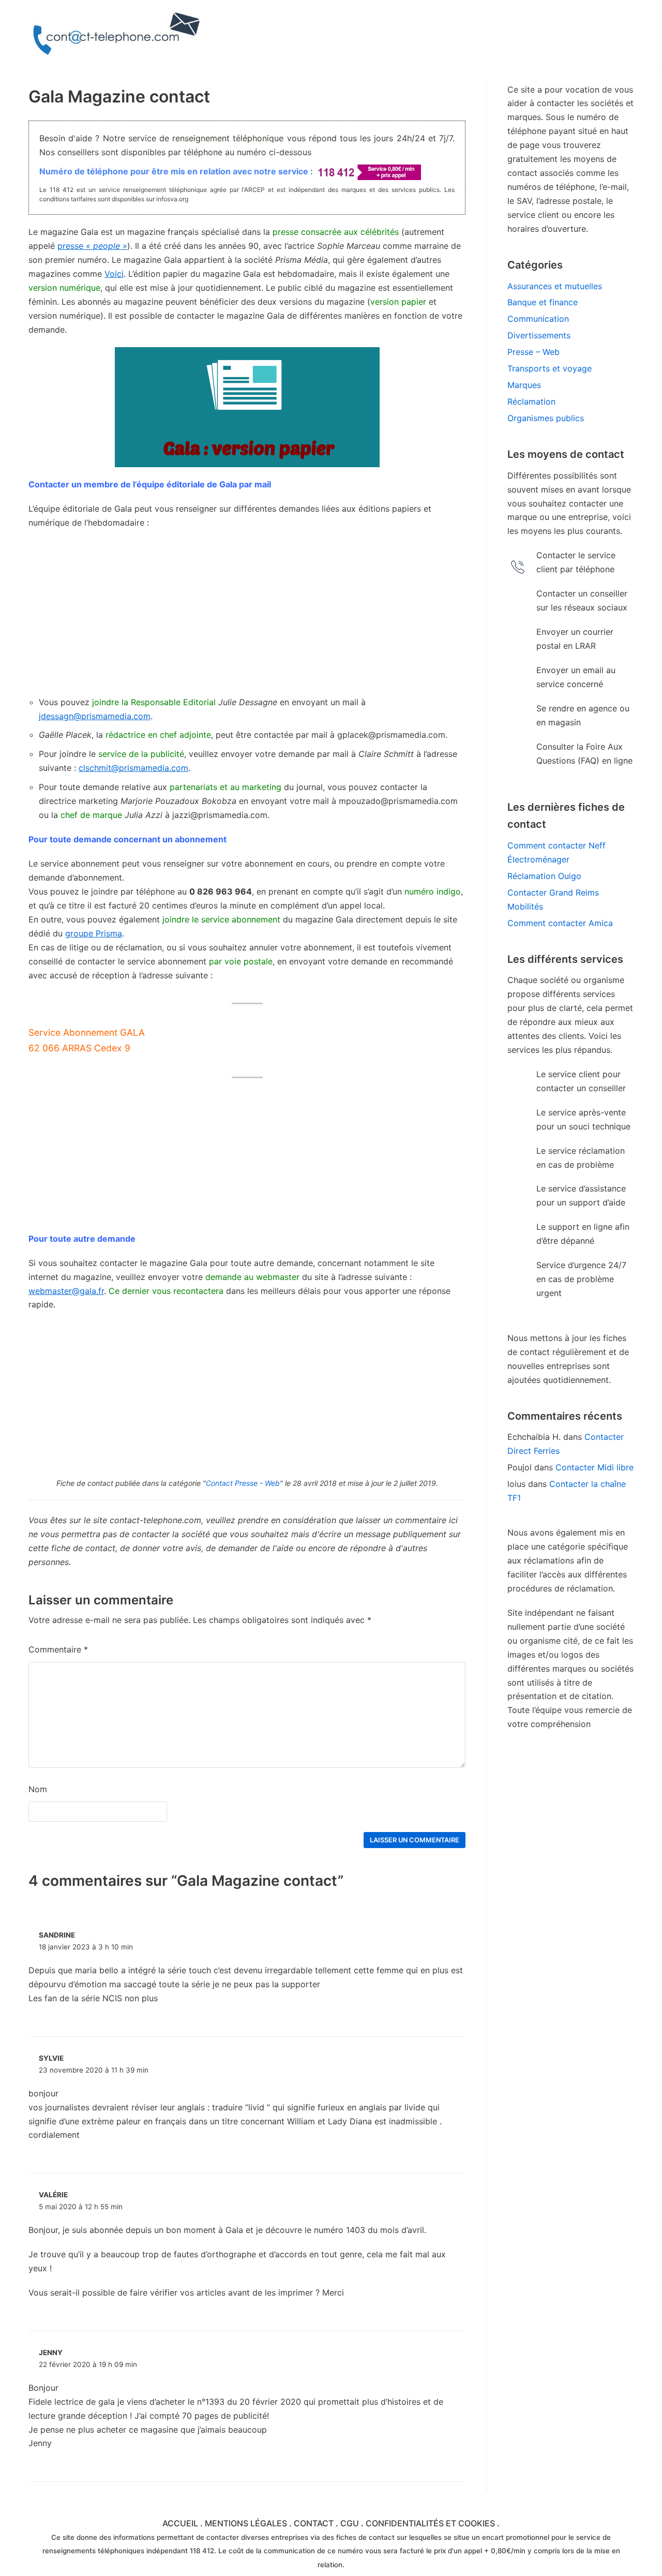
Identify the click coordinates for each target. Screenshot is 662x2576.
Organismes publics (546, 418)
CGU (350, 2523)
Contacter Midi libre (595, 1467)
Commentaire (58, 1649)
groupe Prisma (94, 933)
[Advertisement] (247, 613)
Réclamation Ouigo (544, 876)
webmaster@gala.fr (66, 1291)
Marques (524, 385)
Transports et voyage (550, 368)
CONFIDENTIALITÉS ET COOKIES (430, 2523)
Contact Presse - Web (243, 1483)
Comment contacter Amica (560, 923)
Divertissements (539, 335)
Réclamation (531, 401)
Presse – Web (533, 352)
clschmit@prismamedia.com (133, 768)
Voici (114, 274)
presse (92, 246)
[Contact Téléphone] (119, 34)
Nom (38, 1789)
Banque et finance (543, 302)
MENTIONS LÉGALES (246, 2523)
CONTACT (314, 2523)
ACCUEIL (180, 2523)
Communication (538, 319)
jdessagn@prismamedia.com (95, 716)
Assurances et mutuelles (555, 286)
